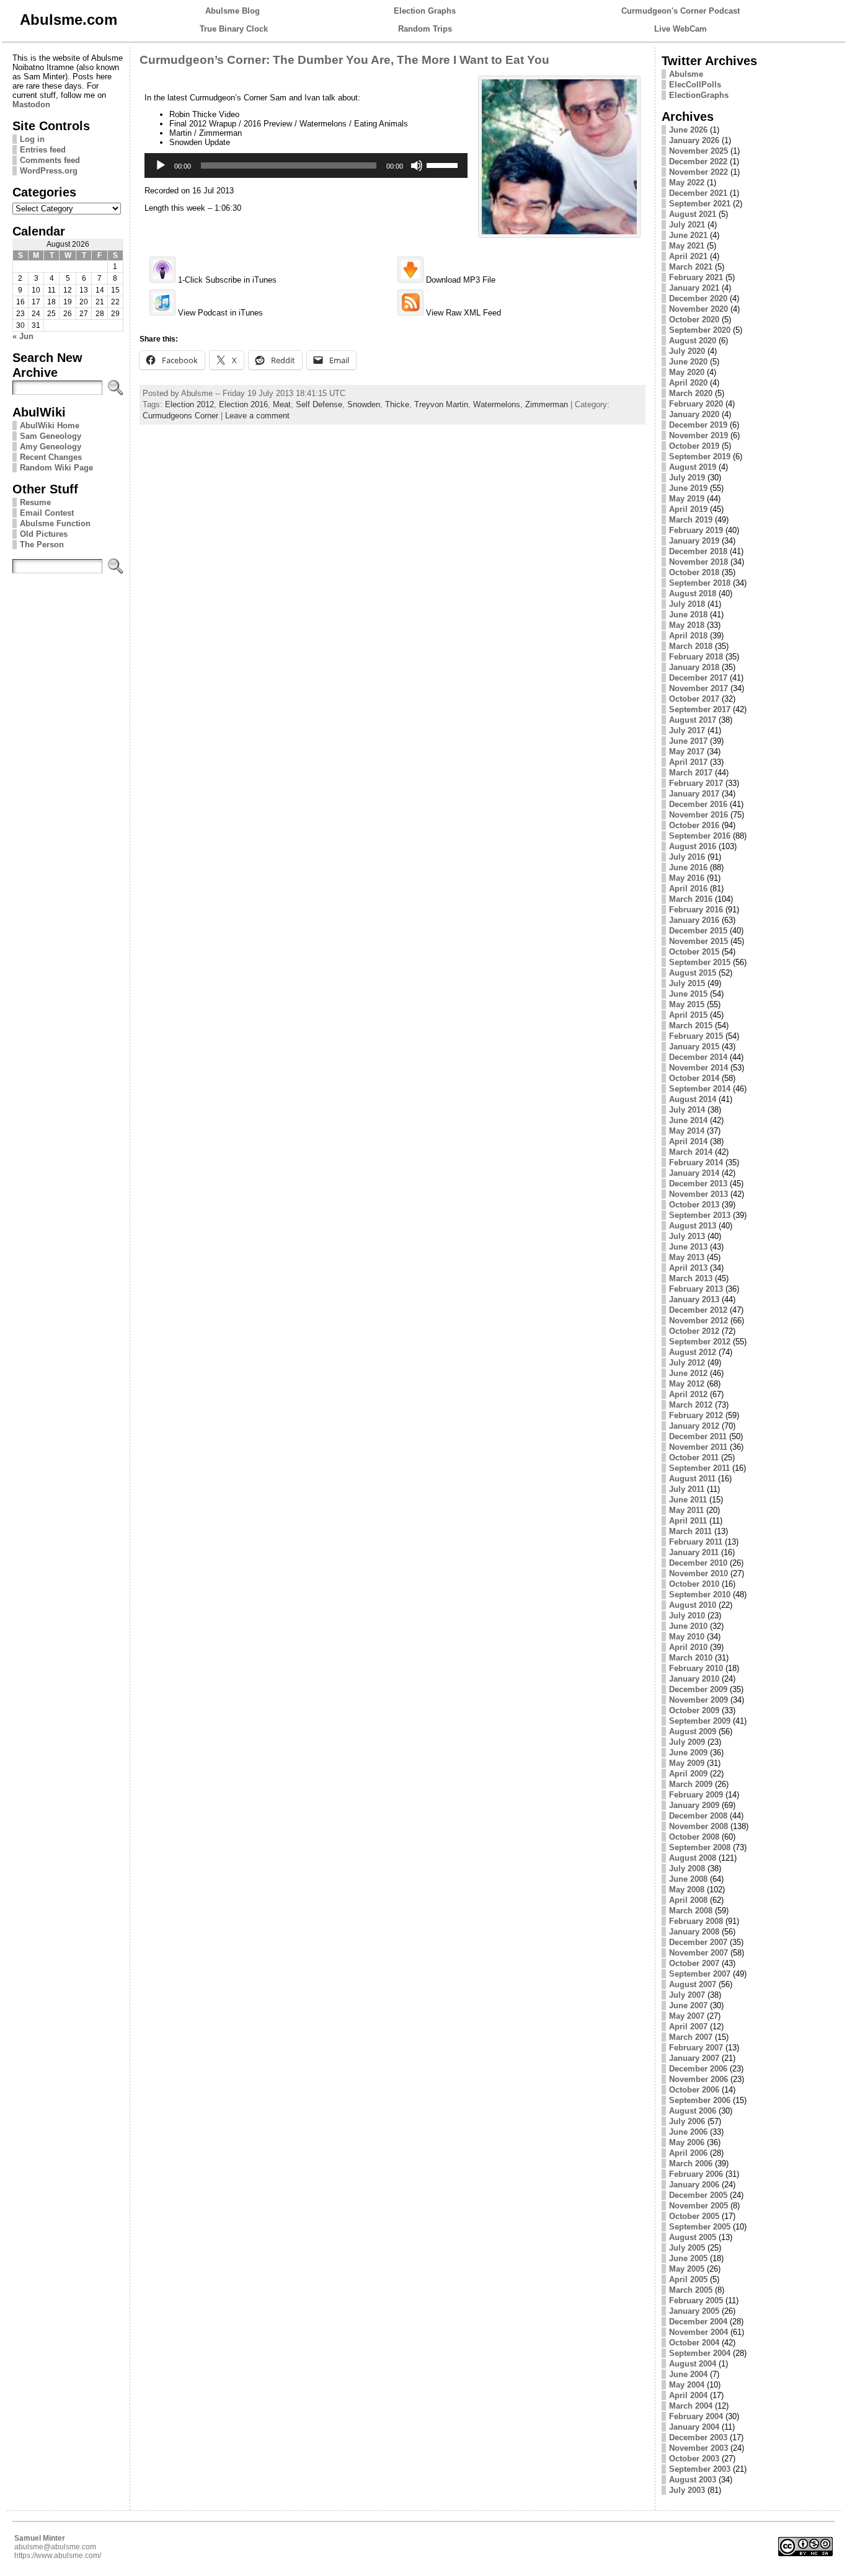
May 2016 (687, 878)
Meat (282, 404)
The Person (42, 545)
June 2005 (688, 2258)
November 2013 (698, 1194)
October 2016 (694, 825)
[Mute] (417, 165)
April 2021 (688, 256)
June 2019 (688, 488)
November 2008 (698, 1826)
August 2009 (693, 1731)
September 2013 (700, 1215)
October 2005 (694, 2216)
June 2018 (688, 615)
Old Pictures (44, 534)
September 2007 (700, 1974)
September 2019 (700, 457)
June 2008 (688, 1879)
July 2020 (687, 351)
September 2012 (700, 1342)
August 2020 (693, 341)
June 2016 (688, 867)
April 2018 (688, 636)
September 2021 (700, 204)
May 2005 (687, 2269)
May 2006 (687, 2142)
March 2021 (691, 267)
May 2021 (687, 246)
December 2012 (698, 1310)
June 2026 (688, 130)
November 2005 (698, 2206)
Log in (32, 139)
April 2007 (688, 2027)
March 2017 (691, 773)
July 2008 (687, 1868)
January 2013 (694, 1299)
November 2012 (698, 1321)
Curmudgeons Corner (180, 416)
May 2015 (687, 1004)
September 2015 (700, 962)
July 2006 (687, 2121)
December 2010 (698, 1563)
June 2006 (688, 2132)
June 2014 (688, 1120)
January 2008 (694, 1932)
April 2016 (688, 889)
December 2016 (698, 804)
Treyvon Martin (441, 404)
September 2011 (699, 1468)
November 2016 (698, 815)
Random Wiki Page (56, 468)
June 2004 (688, 2374)
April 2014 (688, 1141)
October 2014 (694, 1078)
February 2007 (696, 2048)
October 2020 (694, 320)
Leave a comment (257, 416)
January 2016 (694, 920)
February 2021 (696, 277)
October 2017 (694, 699)
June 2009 (688, 1753)
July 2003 (687, 2490)
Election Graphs (425, 11)
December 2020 (698, 298)
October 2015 (694, 952)
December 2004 (698, 2322)
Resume (35, 502)
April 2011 (688, 1521)
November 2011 (698, 1447)
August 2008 (693, 1858)
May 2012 (687, 1384)
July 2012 (687, 1363)
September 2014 (700, 1089)
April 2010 (688, 1647)
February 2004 (696, 2416)
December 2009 (698, 1689)
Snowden (364, 404)
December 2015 (698, 931)
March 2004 (691, 2406)
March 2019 (691, 520)
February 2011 (696, 1542)
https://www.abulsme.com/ (58, 2556)
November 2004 (698, 2332)
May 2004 (687, 2385)
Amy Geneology (51, 447)
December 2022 (698, 161)
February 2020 (696, 404)
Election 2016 (243, 404)
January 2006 (694, 2185)
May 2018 (687, 625)
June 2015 (688, 994)
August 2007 (693, 1984)
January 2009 (694, 1805)
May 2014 (687, 1131)
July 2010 (687, 1616)
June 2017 (688, 741)
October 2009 (694, 1710)
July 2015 (687, 983)
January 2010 (694, 1679)
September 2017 (700, 709)
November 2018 (698, 562)
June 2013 (688, 1247)
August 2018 (693, 593)
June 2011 (688, 1500)
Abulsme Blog (233, 11)
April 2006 (688, 2153)
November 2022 (698, 172)
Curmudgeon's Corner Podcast (681, 11)
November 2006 (698, 2079)
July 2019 (687, 478)
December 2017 (698, 678)
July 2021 (687, 225)
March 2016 (691, 899)
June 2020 (688, 362)
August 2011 (692, 1479)
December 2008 (698, 1816)
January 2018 (694, 667)
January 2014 (694, 1173)
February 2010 (696, 1668)
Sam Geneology (51, 436)
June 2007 (688, 2005)
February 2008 (696, 1921)
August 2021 (693, 214)
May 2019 (687, 499)
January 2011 (694, 1552)
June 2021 (688, 235)
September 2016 (700, 836)
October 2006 (694, 2090)
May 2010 (687, 1637)
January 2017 (694, 794)
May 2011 (686, 1510)
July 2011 (687, 1489)
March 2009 (691, 1784)
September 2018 (700, 583)
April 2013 (688, 1268)
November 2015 (698, 941)
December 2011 (698, 1436)
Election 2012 (189, 404)
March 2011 (690, 1531)
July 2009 (687, 1742)
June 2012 (688, 1373)
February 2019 (696, 530)
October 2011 (694, 1458)
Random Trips (425, 29)
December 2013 (698, 1184)
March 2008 (691, 1911)
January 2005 (694, 2311)
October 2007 (694, 1963)
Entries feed (43, 150)
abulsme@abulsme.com (55, 2547)
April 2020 (688, 383)
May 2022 (687, 183)
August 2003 (693, 2480)
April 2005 (688, 2279)
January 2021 (694, 288)
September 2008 (700, 1847)
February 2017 (696, 783)
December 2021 (698, 193)
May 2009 (687, 1763)
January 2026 (694, 140)
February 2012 (696, 1415)
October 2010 (694, 1584)
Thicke (397, 404)
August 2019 (693, 467)
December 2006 (698, 2069)
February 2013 (696, 1289)
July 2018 (687, 604)
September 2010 (700, 1595)
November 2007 (698, 1953)
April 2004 (688, 2395)
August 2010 (693, 1605)
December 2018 (698, 551)
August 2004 (693, 2364)
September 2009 (700, 1721)
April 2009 (688, 1774)
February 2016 (696, 910)
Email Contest (47, 513)
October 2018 (694, 572)
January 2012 (694, 1426)
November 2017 (698, 688)
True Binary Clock (234, 29)
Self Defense (319, 404)
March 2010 (691, 1658)
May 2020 (687, 372)
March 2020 (691, 393)
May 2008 (687, 1890)
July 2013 (687, 1236)
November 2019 (698, 435)
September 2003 (700, 2469)
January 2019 (694, 541)
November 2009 (698, 1700)
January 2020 (694, 414)
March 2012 (691, 1405)
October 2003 (694, 2459)
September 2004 (700, 2353)
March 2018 (691, 646)
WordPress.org (49, 171)
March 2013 (691, 1278)
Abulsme (686, 74)
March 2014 (691, 1152)
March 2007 (691, 2037)
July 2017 (687, 730)
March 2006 (691, 2164)
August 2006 (693, 2111)
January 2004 (694, 2427)
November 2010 (698, 1573)
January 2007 (694, 2058)
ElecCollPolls (695, 85)
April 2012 (688, 1394)
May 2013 (687, 1257)
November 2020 (698, 309)
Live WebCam (681, 29)
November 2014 (698, 1068)
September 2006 (700, 2100)
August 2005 (693, 2237)
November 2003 (698, 2448)
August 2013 (693, 1226)
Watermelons (497, 404)
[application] (306, 165)
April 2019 (688, 509)
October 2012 (694, 1331)
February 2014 (696, 1162)
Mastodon (31, 104)
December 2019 (698, 425)
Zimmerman (547, 404)
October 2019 (694, 446)
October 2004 (694, 2343)
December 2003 (698, 2437)
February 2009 (696, 1795)
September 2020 (700, 330)
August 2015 (693, 973)
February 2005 (696, 2300)
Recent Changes (51, 457)
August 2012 (693, 1352)
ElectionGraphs (699, 95)
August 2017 (693, 720)
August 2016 (693, 846)
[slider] (444, 164)
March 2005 (691, 2290)
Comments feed (50, 160)
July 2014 (687, 1110)
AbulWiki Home (50, 426)
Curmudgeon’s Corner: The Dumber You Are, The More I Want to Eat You (344, 60)
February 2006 (696, 2174)
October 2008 (694, 1837)
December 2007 (698, 1942)
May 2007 (687, 2016)
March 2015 (691, 1026)
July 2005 (687, 2248)
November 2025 (698, 151)
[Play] (161, 165)
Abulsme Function (55, 523)
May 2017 (687, 752)
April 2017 (688, 762)
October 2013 (694, 1205)
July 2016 (687, 857)
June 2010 (688, 1626)
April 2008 (688, 1900)
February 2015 (696, 1036)
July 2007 (687, 1995)
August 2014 (693, 1099)
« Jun (23, 336)
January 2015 (694, 1047)
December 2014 (698, 1057)
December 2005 (698, 2195)
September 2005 (700, 2227)
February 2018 (696, 657)
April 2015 (688, 1015)
